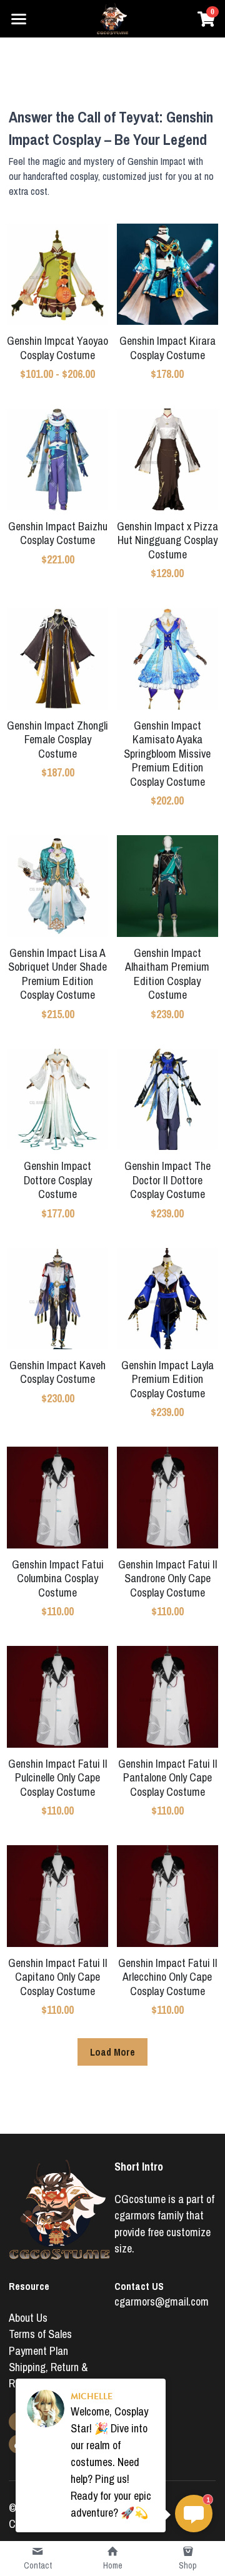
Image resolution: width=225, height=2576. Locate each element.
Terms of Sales (40, 2334)
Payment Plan (38, 2351)
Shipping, (30, 2367)
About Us (28, 2318)
